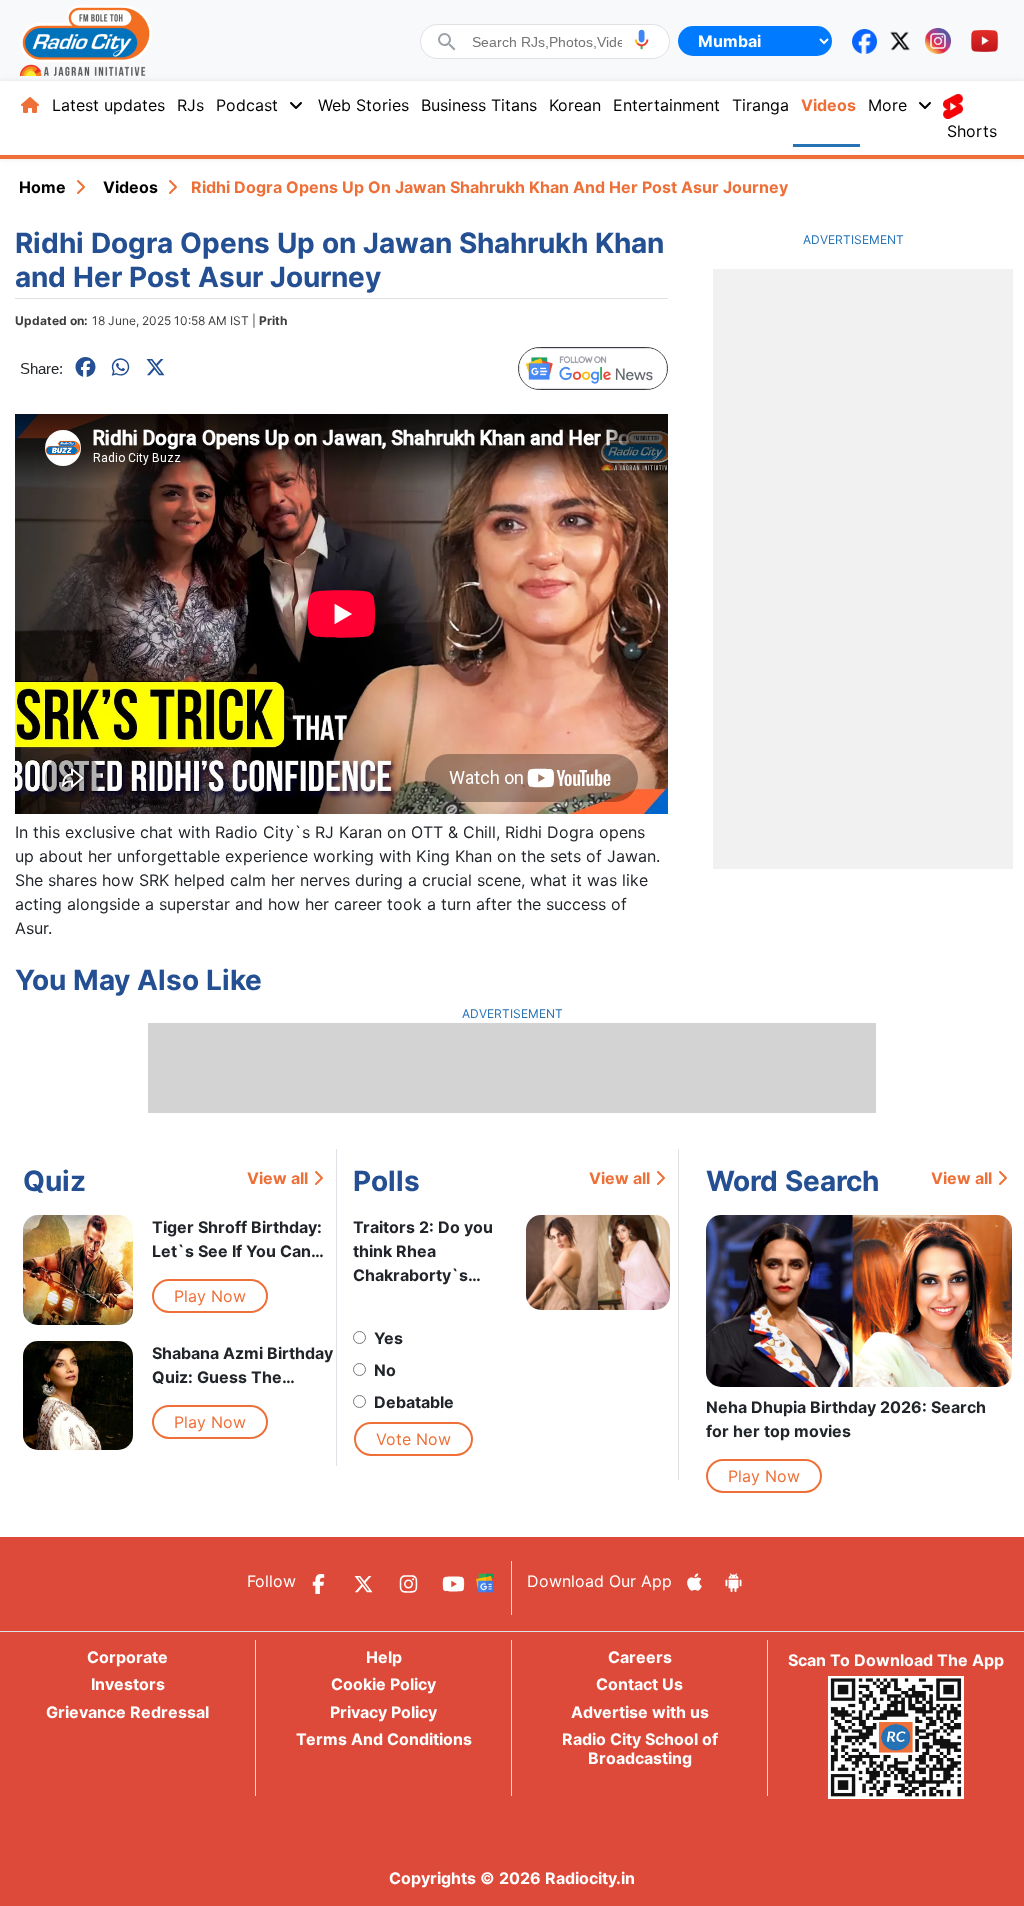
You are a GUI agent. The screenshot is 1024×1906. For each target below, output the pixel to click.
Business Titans (479, 105)
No (385, 1370)
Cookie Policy (383, 1684)
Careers (640, 1657)
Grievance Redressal (127, 1712)
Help (384, 1657)
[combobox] (547, 42)
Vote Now (413, 1439)
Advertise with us (640, 1712)
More (887, 105)
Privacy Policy (383, 1712)
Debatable (414, 1402)
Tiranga (760, 105)
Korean (575, 105)
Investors (128, 1684)
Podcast (247, 105)
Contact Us (639, 1684)
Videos (828, 105)
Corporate (127, 1657)
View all (277, 1178)
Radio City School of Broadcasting (640, 1748)
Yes (388, 1338)
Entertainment (666, 105)
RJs (190, 105)
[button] (641, 39)
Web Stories (363, 105)
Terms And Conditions (384, 1739)
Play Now (210, 1296)
